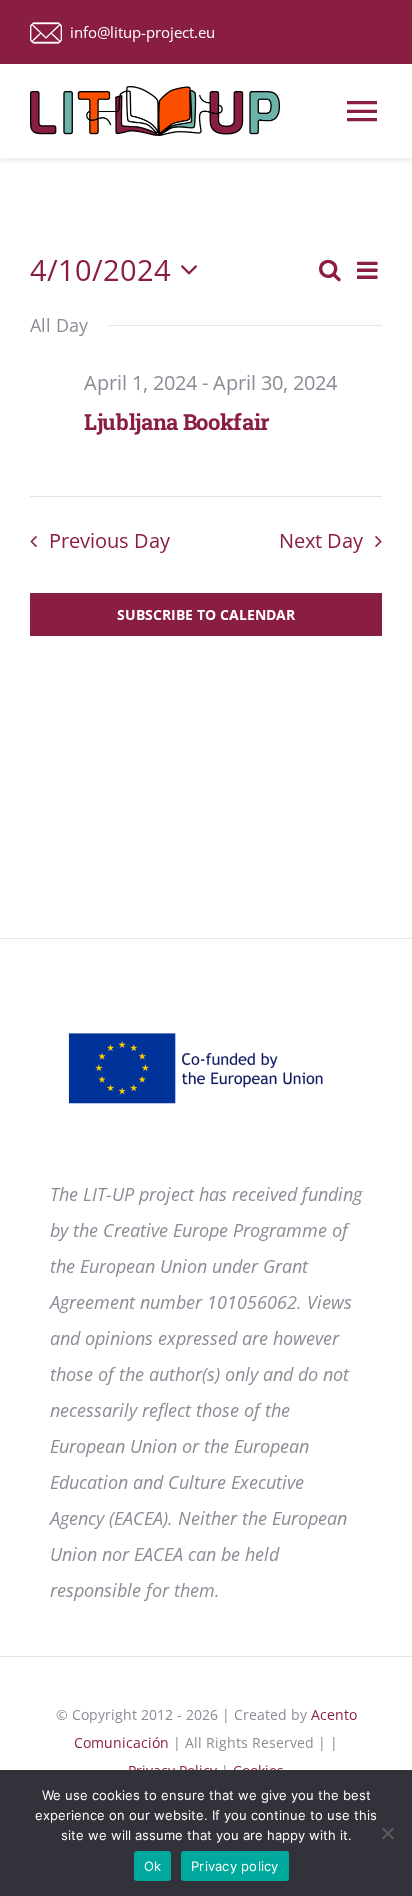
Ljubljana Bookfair (177, 421)
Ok (153, 1866)
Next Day (321, 540)
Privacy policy (235, 1866)
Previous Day (109, 540)
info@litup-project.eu (138, 32)
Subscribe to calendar (206, 614)
